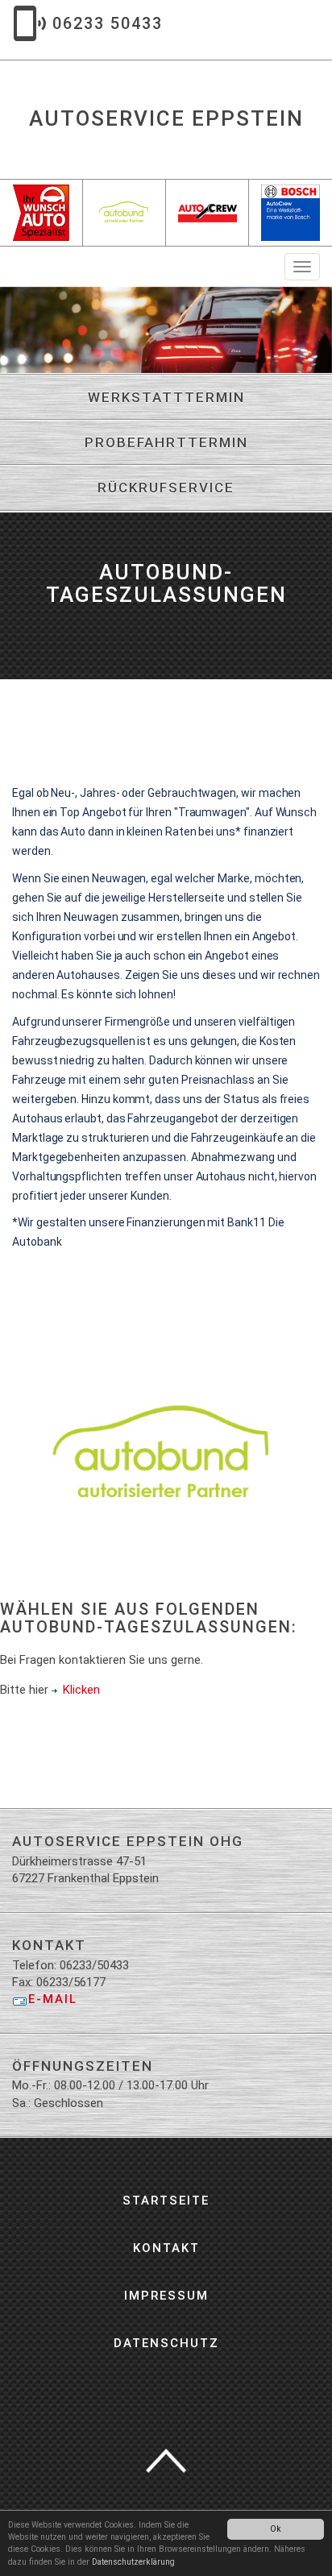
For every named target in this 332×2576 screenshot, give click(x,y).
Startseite (166, 2201)
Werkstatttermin (166, 397)
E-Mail (53, 1999)
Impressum (166, 2296)
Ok (276, 2529)
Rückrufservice (166, 487)
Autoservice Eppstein (166, 118)
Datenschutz (166, 2343)
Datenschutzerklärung (133, 2562)
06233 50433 (108, 23)
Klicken (81, 1690)
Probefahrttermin (166, 442)
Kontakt (166, 2248)
